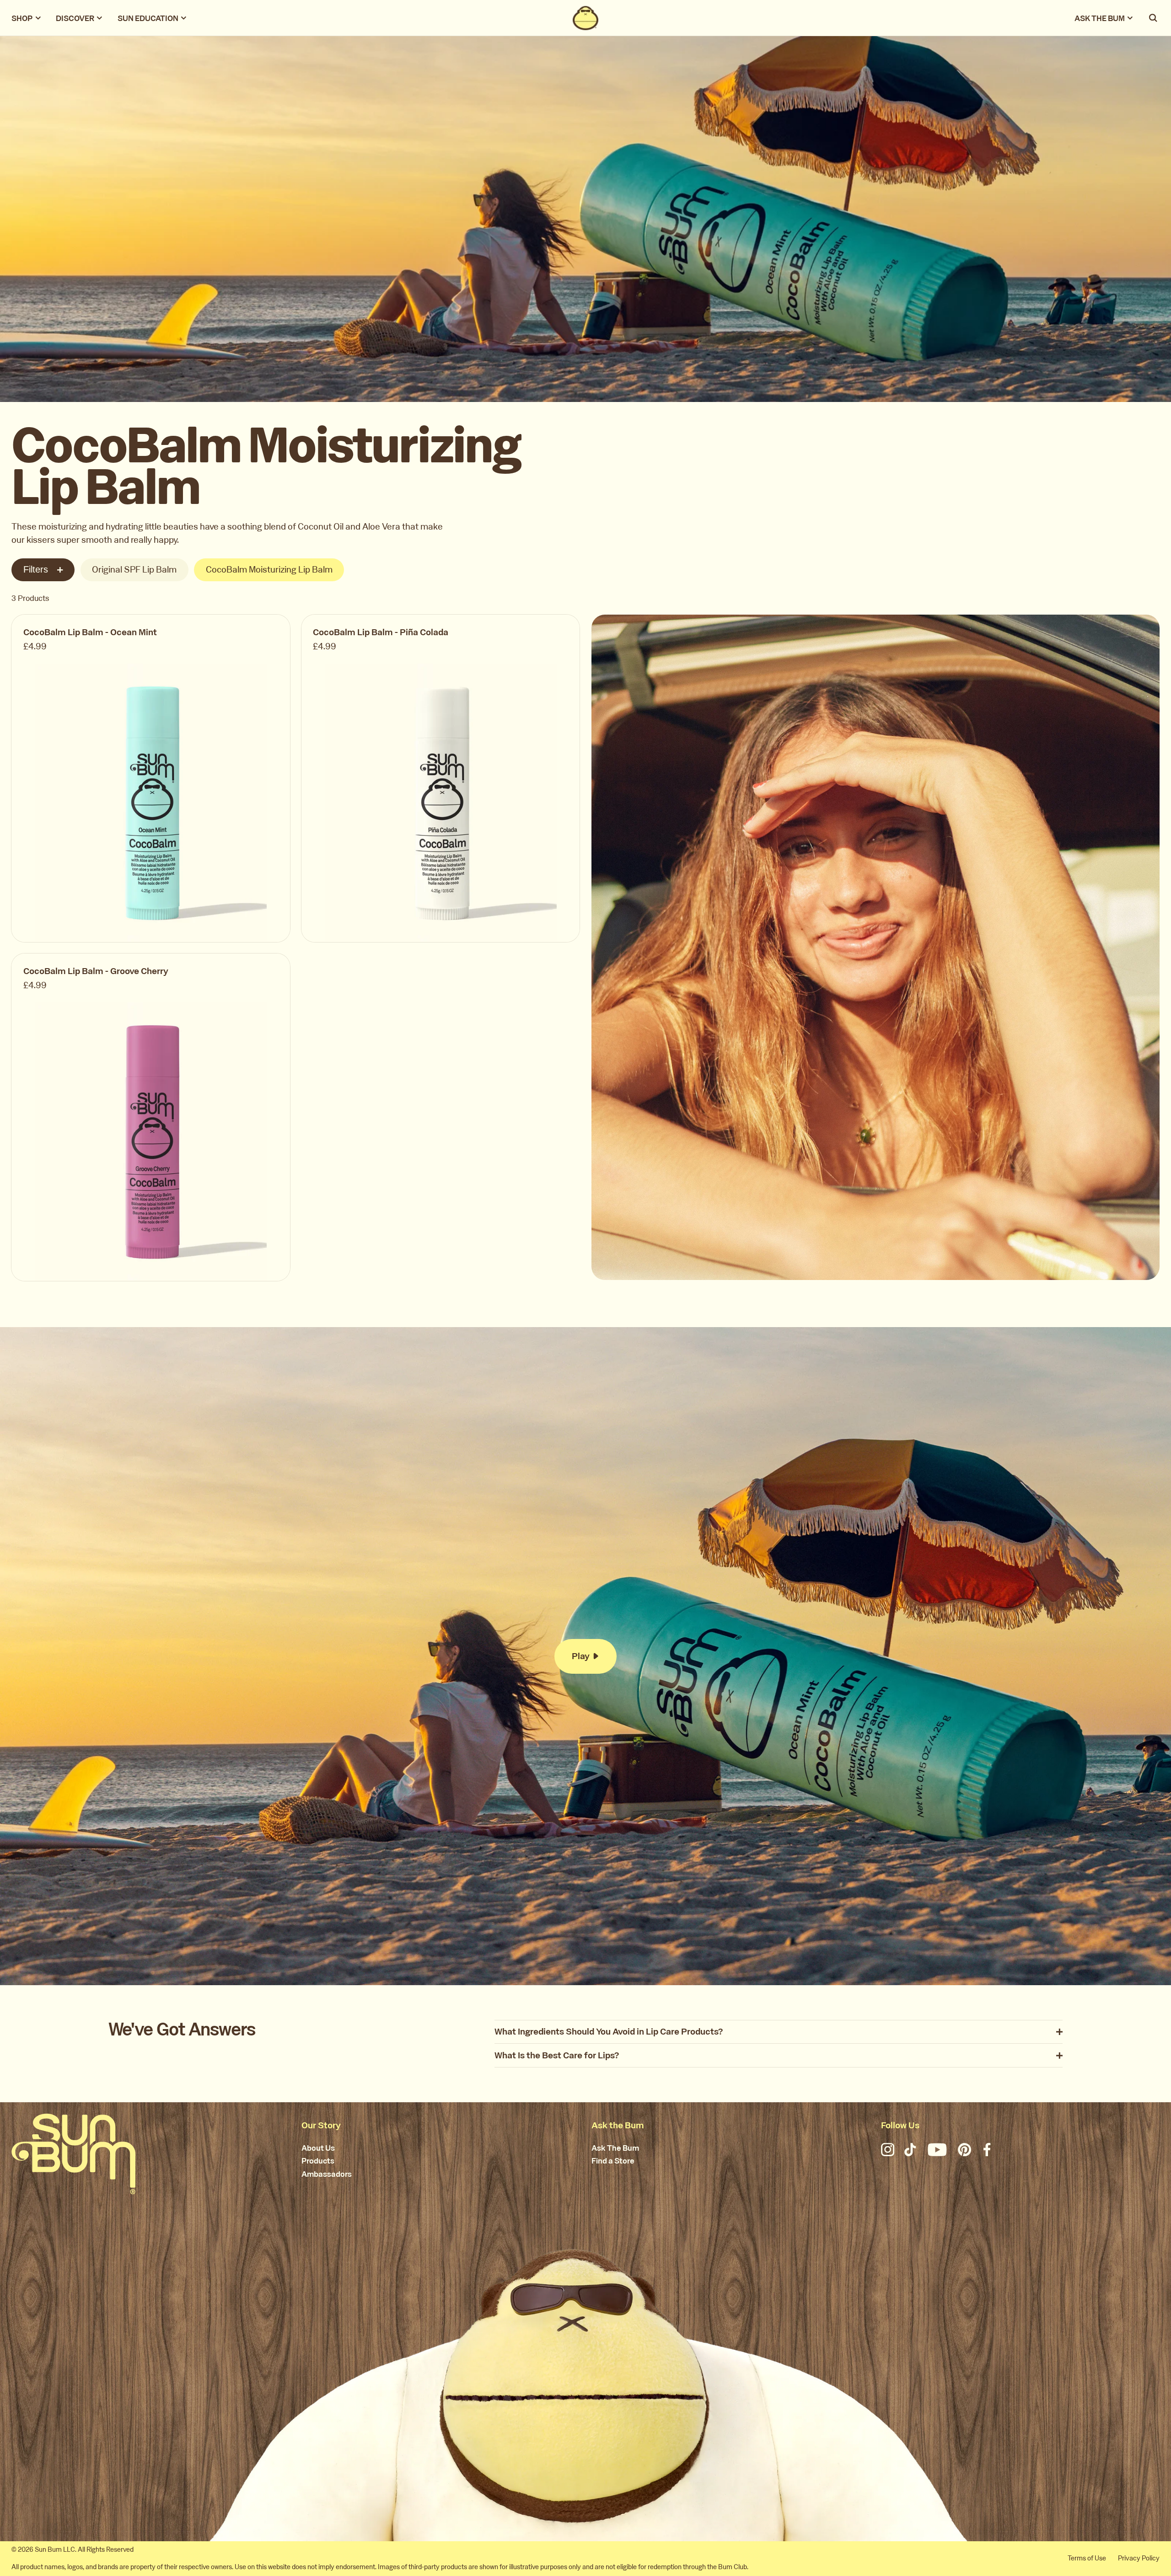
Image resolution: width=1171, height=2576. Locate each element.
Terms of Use (1087, 2558)
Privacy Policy (1139, 2558)
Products (318, 2161)
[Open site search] (1154, 18)
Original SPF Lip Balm (134, 570)
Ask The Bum (615, 2148)
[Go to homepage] (73, 2154)
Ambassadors (327, 2174)
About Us (318, 2148)
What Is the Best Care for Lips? (557, 2055)
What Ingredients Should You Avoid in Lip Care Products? (609, 2032)
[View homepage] (585, 18)
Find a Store (613, 2161)
